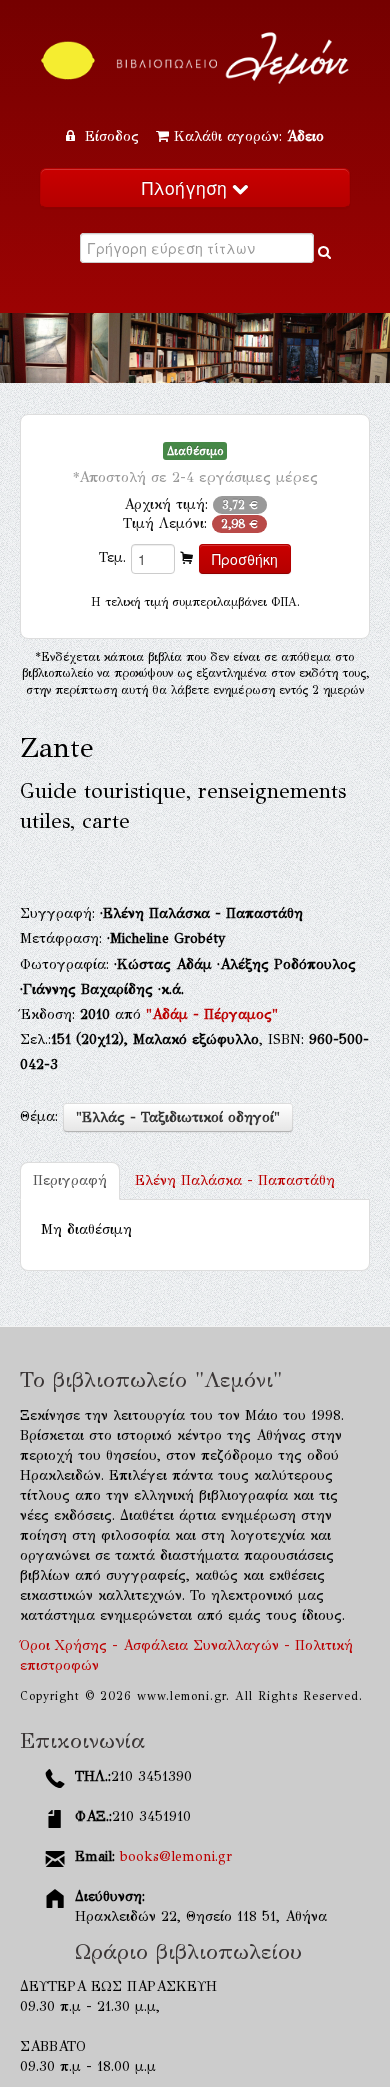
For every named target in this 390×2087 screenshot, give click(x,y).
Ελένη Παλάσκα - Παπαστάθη (235, 1180)
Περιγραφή (70, 1180)
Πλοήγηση (187, 187)
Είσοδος (112, 136)
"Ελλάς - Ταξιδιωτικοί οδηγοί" (178, 1117)
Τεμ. (112, 557)
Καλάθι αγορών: (249, 136)
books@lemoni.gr (176, 1856)
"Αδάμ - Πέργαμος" (212, 1014)
